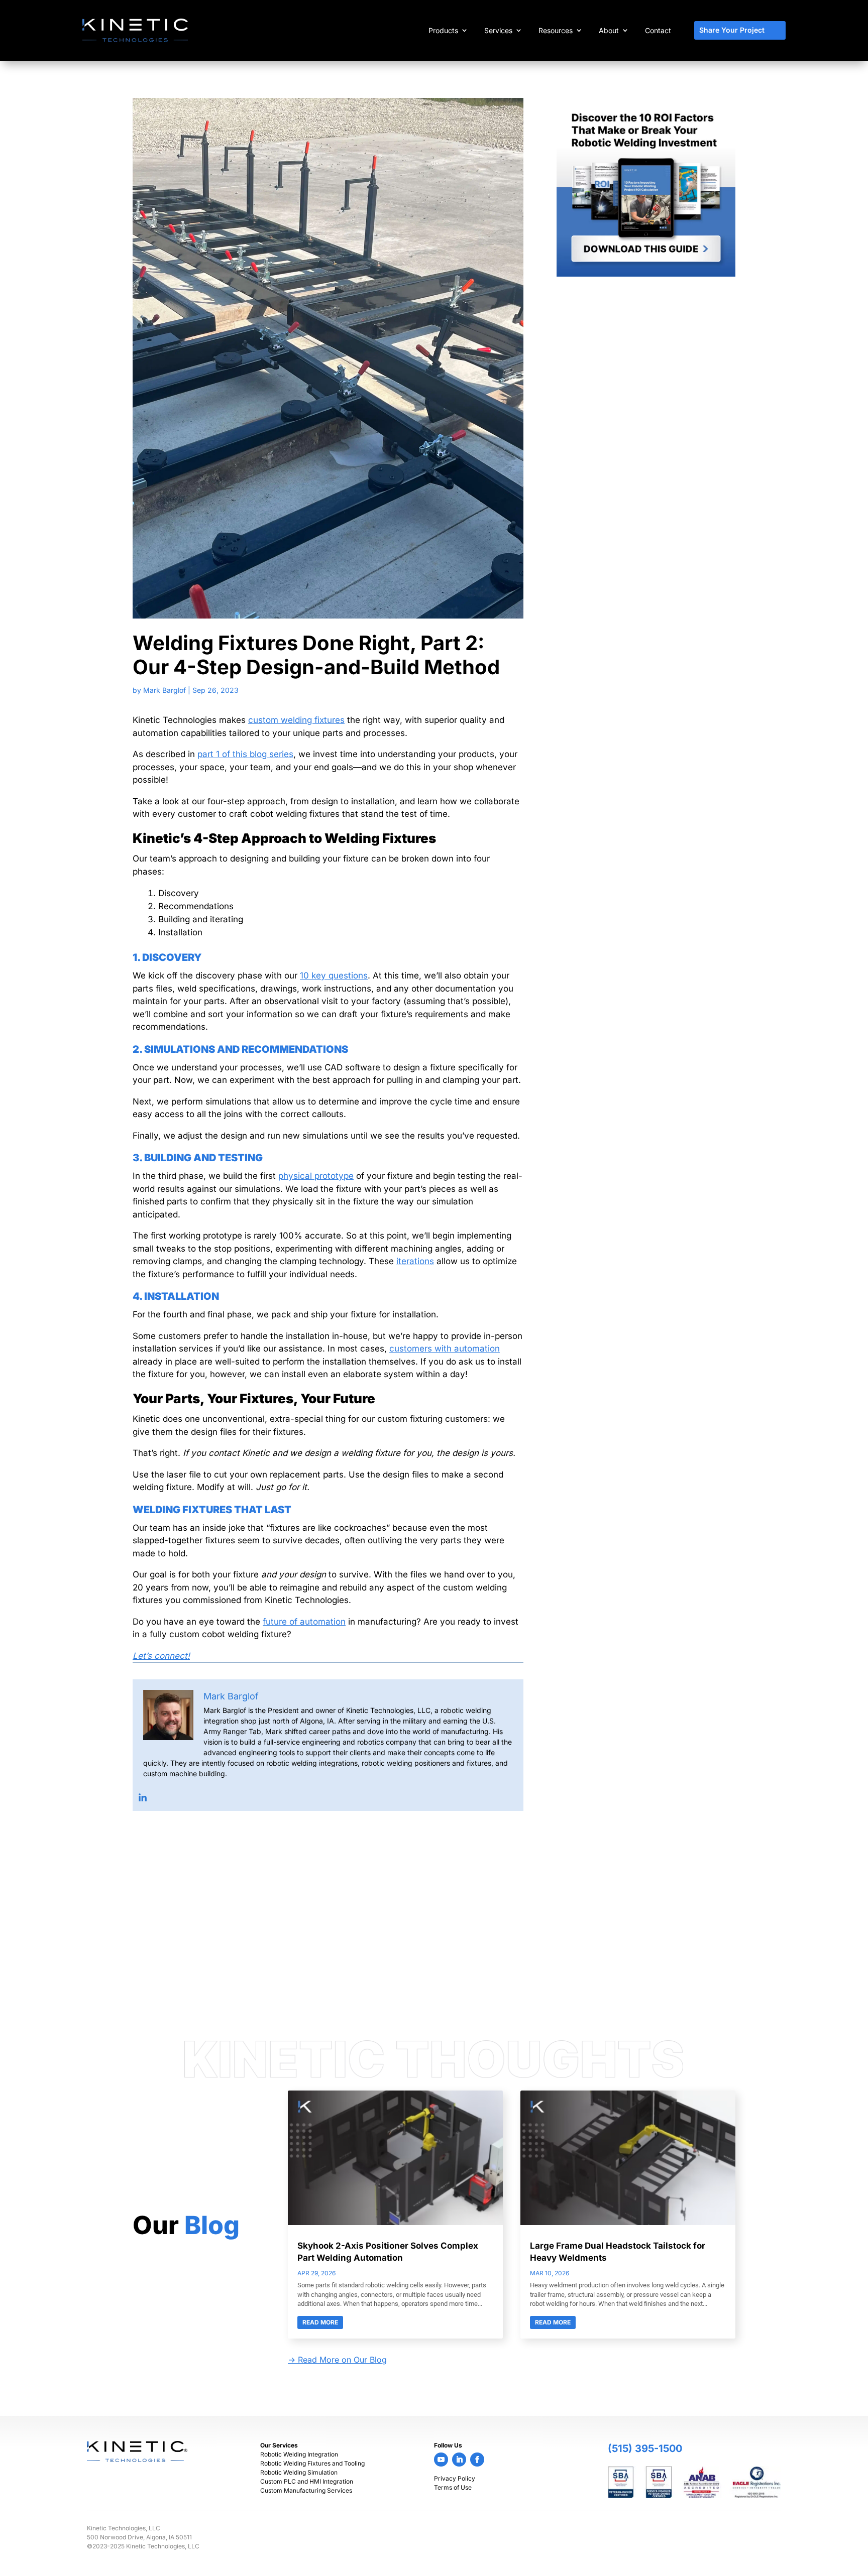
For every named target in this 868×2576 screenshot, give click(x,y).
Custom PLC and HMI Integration (307, 2481)
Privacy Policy (455, 2478)
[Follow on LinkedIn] (459, 2460)
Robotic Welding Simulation (299, 2472)
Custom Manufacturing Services (306, 2490)
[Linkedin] (143, 1798)
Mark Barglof (165, 690)
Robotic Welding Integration (299, 2454)
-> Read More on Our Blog (337, 2360)
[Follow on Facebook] (477, 2460)
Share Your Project (732, 30)
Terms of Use (453, 2487)
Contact (658, 30)
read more (320, 2322)
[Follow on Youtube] (441, 2460)
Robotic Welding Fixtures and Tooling (312, 2463)
